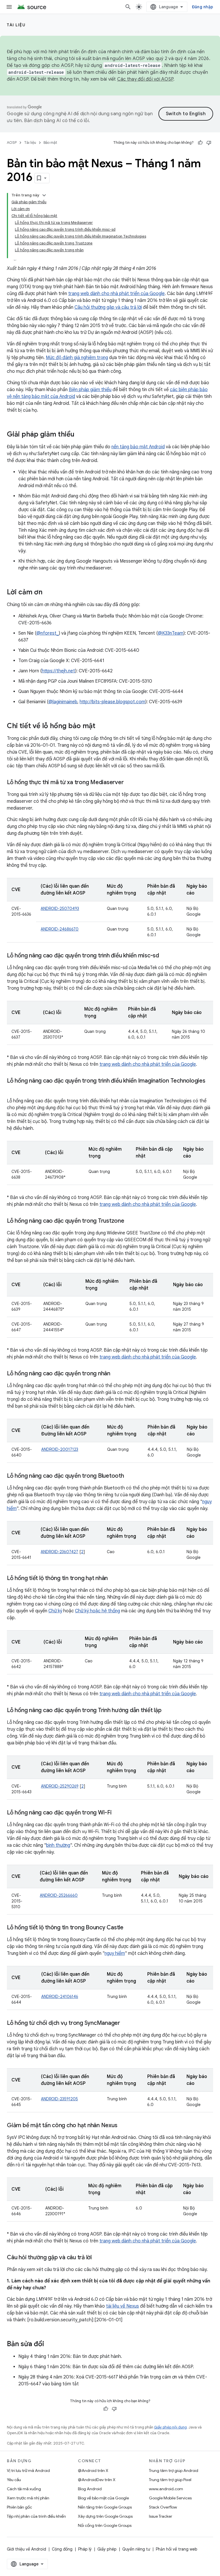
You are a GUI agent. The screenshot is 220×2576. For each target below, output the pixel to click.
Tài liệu (16, 25)
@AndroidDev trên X (97, 2480)
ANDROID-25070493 (60, 909)
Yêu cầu (14, 2480)
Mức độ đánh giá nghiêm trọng (77, 358)
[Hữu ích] (200, 143)
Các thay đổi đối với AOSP (145, 79)
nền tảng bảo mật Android (138, 447)
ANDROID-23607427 (59, 1552)
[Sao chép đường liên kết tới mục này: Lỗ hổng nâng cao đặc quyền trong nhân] (116, 1374)
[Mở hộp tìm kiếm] (128, 7)
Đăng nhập (203, 7)
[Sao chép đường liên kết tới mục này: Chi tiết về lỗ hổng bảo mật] (101, 726)
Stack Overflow (163, 2507)
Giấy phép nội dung (170, 2427)
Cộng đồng (62, 2549)
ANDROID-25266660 (59, 1895)
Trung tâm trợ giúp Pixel (170, 2480)
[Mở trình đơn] (9, 7)
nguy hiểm (115, 1953)
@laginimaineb (63, 702)
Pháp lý (85, 2549)
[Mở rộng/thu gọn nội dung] (44, 195)
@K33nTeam (171, 633)
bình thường (58, 1845)
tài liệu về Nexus (122, 2306)
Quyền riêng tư (136, 2549)
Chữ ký (55, 1611)
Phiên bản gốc (19, 2507)
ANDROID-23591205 (59, 2099)
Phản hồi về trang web (177, 2549)
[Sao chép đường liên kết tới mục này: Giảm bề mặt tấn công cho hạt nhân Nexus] (123, 2126)
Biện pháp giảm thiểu (90, 390)
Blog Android (90, 2489)
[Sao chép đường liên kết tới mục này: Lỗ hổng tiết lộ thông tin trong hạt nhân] (113, 1579)
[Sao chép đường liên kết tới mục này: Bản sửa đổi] (50, 2344)
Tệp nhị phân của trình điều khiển (36, 2516)
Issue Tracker (161, 2516)
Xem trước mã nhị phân (28, 2498)
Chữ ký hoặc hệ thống (98, 1611)
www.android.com (166, 2489)
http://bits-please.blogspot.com (112, 702)
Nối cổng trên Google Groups (105, 2525)
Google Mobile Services (170, 2498)
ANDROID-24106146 (60, 1997)
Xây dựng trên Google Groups (105, 2516)
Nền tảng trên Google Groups (105, 2507)
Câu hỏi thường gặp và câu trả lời (108, 307)
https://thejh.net (58, 671)
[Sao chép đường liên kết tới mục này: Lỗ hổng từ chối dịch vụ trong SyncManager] (126, 2023)
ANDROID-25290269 (60, 1786)
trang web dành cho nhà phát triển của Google (116, 294)
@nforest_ (48, 633)
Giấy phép (107, 2549)
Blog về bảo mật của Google (103, 2498)
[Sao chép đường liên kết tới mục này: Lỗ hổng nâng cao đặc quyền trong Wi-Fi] (117, 1813)
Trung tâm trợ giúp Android (174, 2471)
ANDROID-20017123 (60, 1449)
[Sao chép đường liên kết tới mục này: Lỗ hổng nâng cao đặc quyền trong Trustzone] (130, 1221)
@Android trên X (93, 2471)
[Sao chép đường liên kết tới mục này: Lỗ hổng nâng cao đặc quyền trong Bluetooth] (130, 1476)
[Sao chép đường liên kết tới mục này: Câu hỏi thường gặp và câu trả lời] (98, 2258)
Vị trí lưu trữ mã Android (28, 2471)
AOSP (12, 143)
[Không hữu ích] (209, 143)
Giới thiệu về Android (26, 2549)
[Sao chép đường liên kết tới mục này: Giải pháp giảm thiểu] (80, 435)
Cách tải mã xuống (24, 2489)
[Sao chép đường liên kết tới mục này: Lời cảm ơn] (48, 593)
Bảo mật (50, 143)
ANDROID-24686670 (60, 929)
